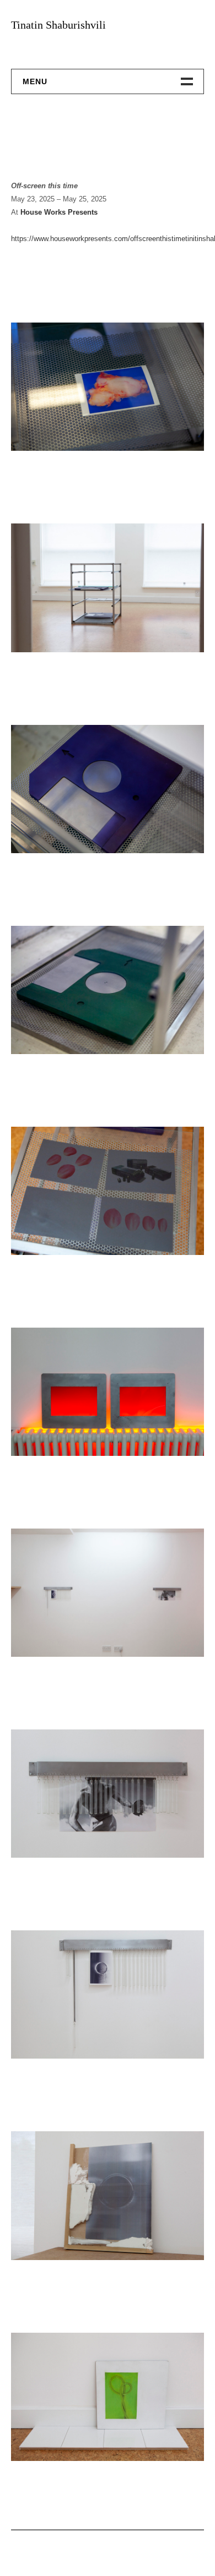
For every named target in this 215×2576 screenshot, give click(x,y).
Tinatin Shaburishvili (58, 25)
